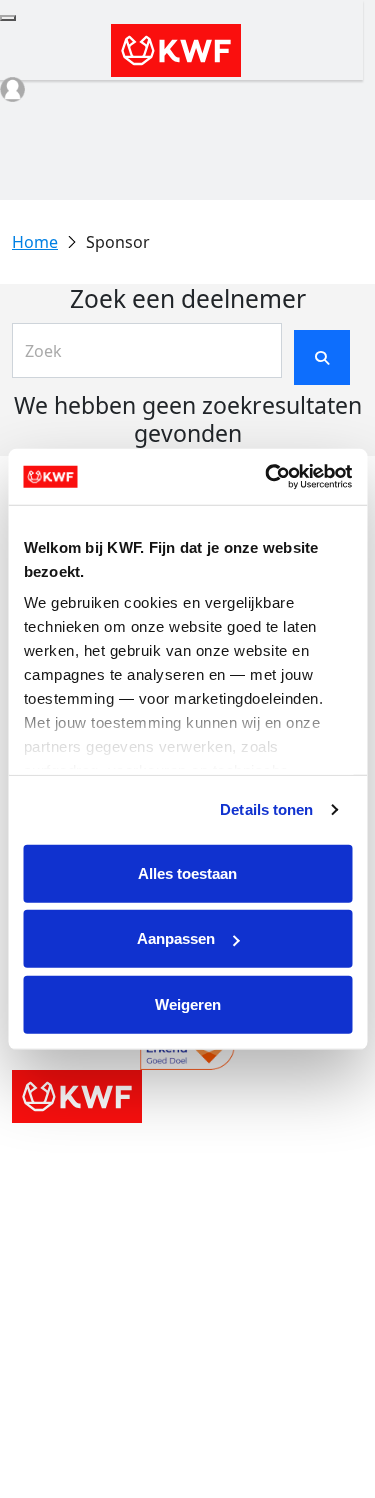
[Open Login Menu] (12, 89)
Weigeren (188, 1003)
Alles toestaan (187, 872)
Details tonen (266, 809)
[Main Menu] (8, 18)
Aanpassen (176, 938)
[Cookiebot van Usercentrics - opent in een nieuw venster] (267, 477)
